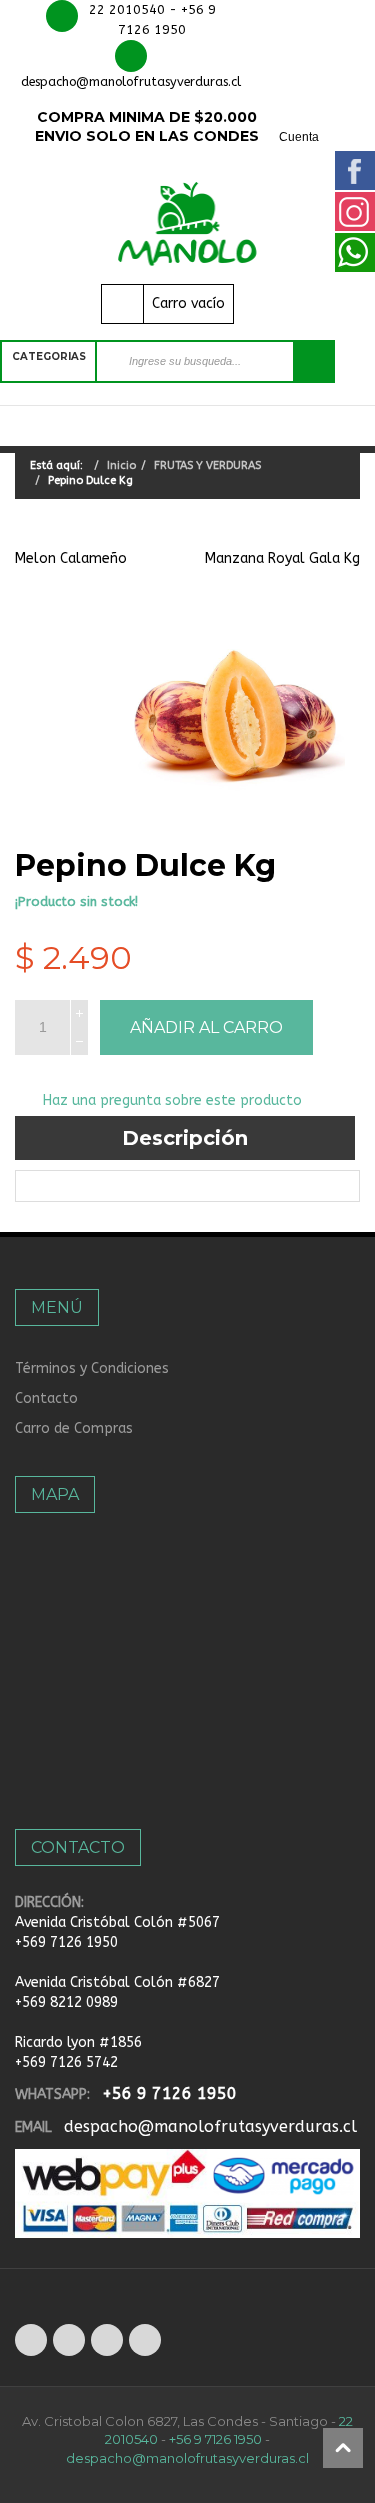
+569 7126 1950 (66, 1942)
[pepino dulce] (235, 715)
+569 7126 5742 (66, 2062)
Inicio (121, 465)
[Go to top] (343, 2448)
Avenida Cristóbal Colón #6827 (117, 1982)
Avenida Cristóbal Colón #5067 (117, 1922)
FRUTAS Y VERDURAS (207, 465)
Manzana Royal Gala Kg (282, 558)
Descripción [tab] (185, 1138)
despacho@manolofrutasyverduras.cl (210, 2126)
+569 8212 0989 (66, 2002)
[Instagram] (145, 2340)
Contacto (46, 1398)
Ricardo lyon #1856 (78, 2042)
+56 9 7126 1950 (169, 2093)
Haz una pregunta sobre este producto (172, 1100)
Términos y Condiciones (92, 1368)
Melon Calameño (71, 558)
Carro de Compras (74, 1428)
